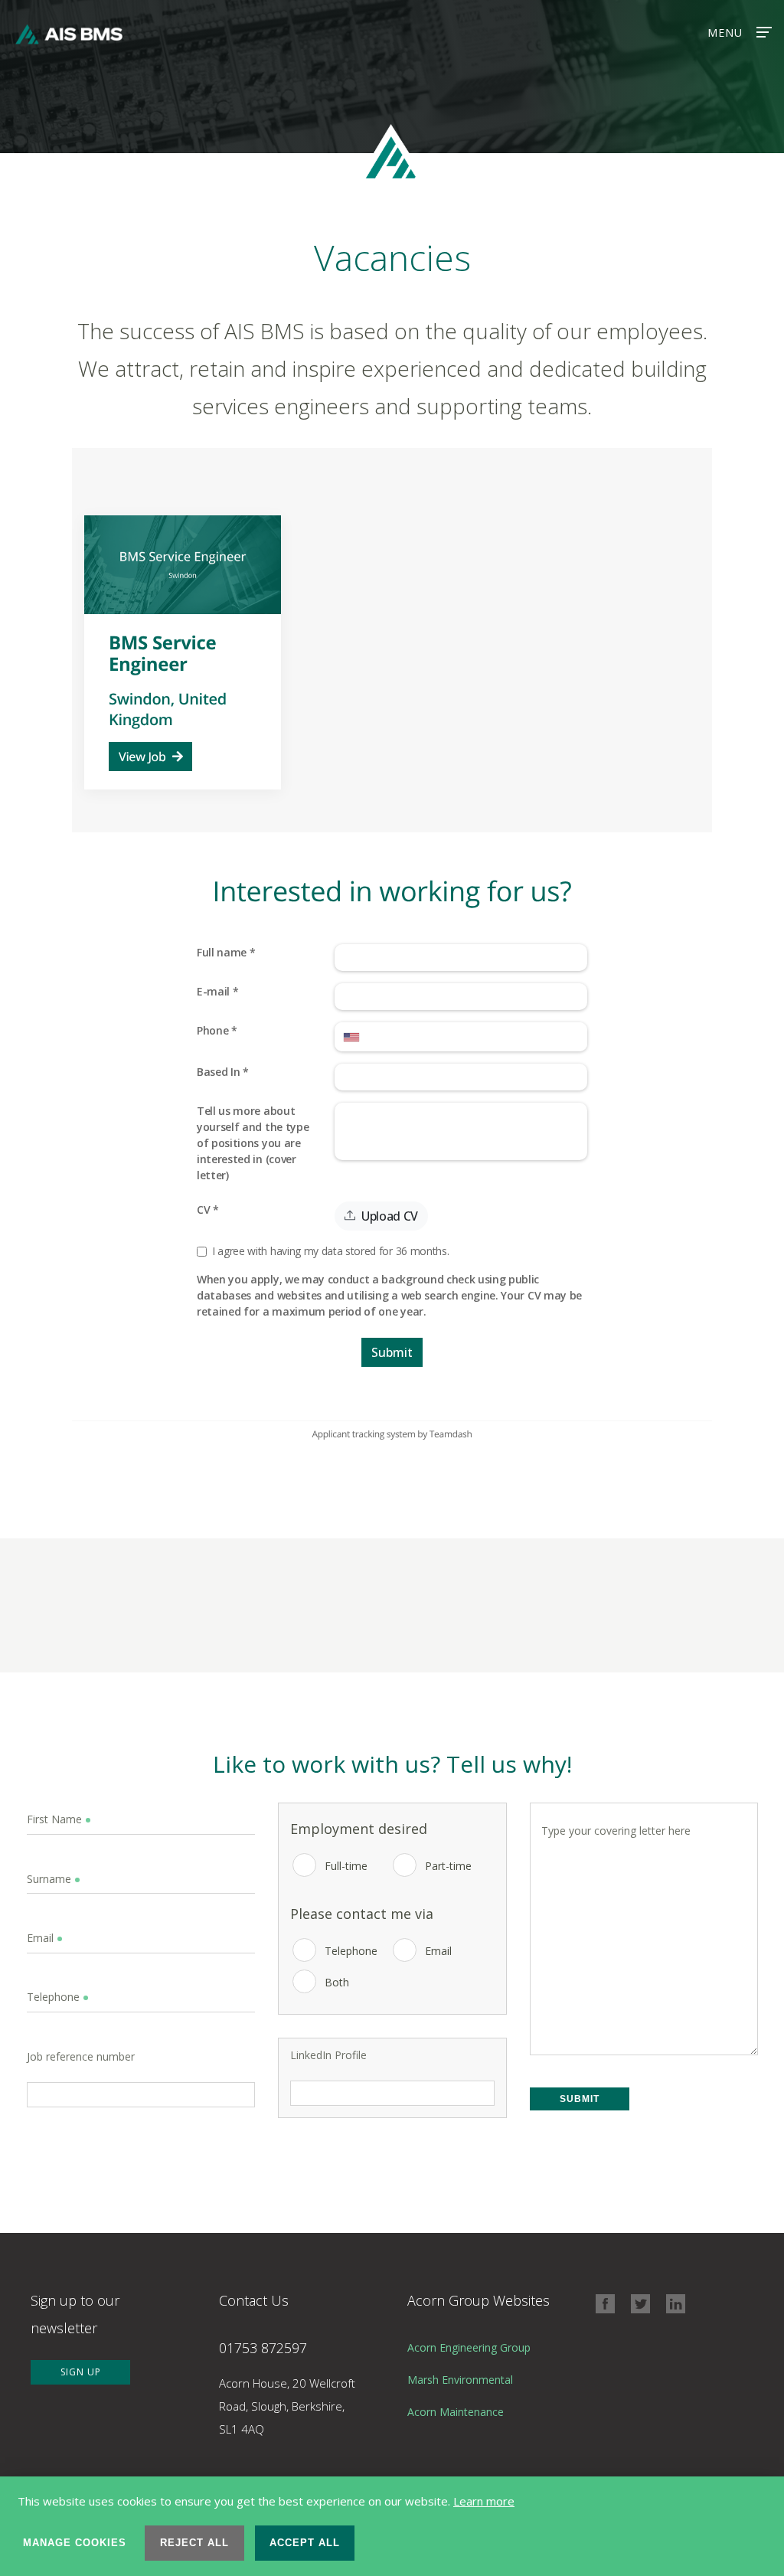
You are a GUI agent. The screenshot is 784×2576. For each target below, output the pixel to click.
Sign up (81, 2372)
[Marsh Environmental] (479, 2392)
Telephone (351, 1951)
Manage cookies (75, 2543)
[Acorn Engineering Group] (479, 2360)
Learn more (484, 2501)
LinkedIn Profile (328, 2055)
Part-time (448, 1866)
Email (438, 1951)
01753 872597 (263, 2348)
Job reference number (81, 2057)
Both (337, 1982)
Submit (580, 2099)
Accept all (305, 2543)
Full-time (346, 1866)
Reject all (194, 2543)
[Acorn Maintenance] (479, 2424)
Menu (725, 33)
